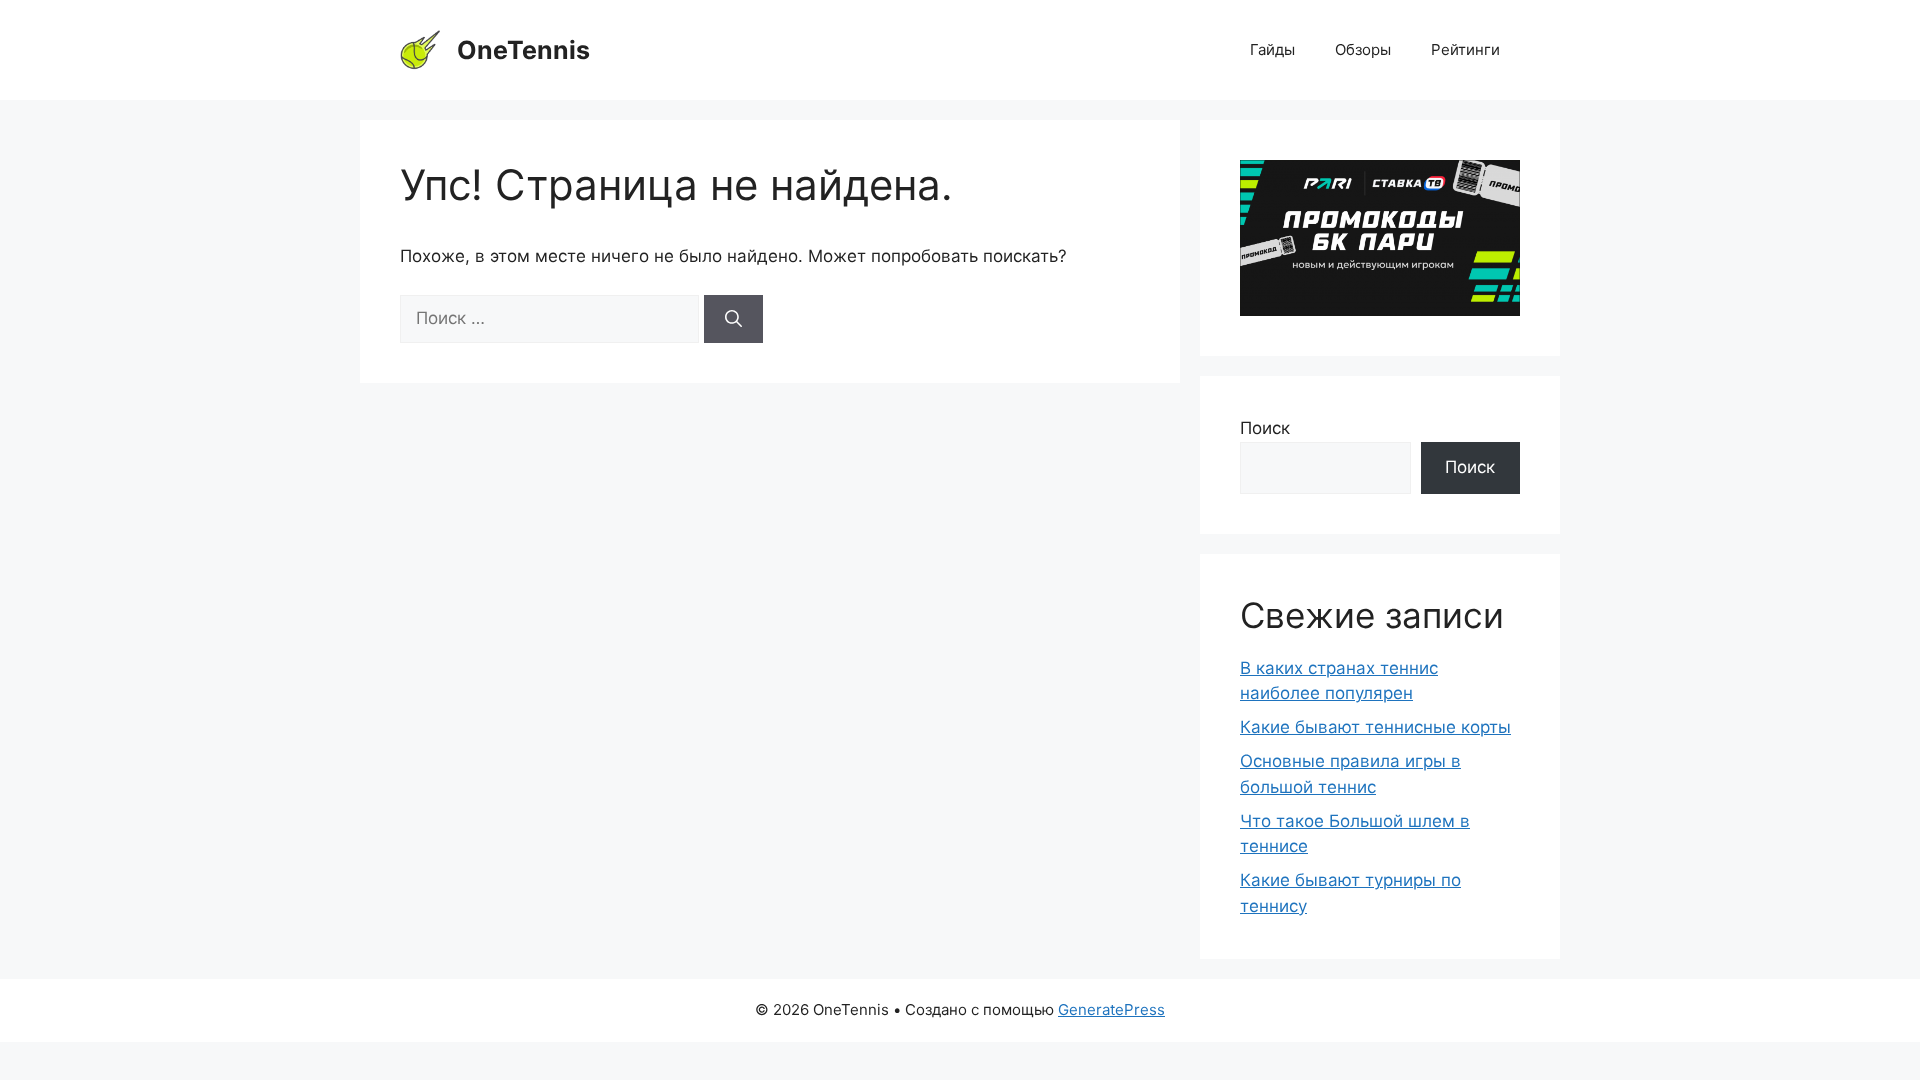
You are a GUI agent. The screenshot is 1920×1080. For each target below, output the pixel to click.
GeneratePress (1111, 1009)
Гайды (1272, 49)
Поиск (1265, 428)
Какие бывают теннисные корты (1375, 727)
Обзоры (1363, 49)
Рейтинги (1465, 49)
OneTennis (523, 50)
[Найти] (733, 319)
